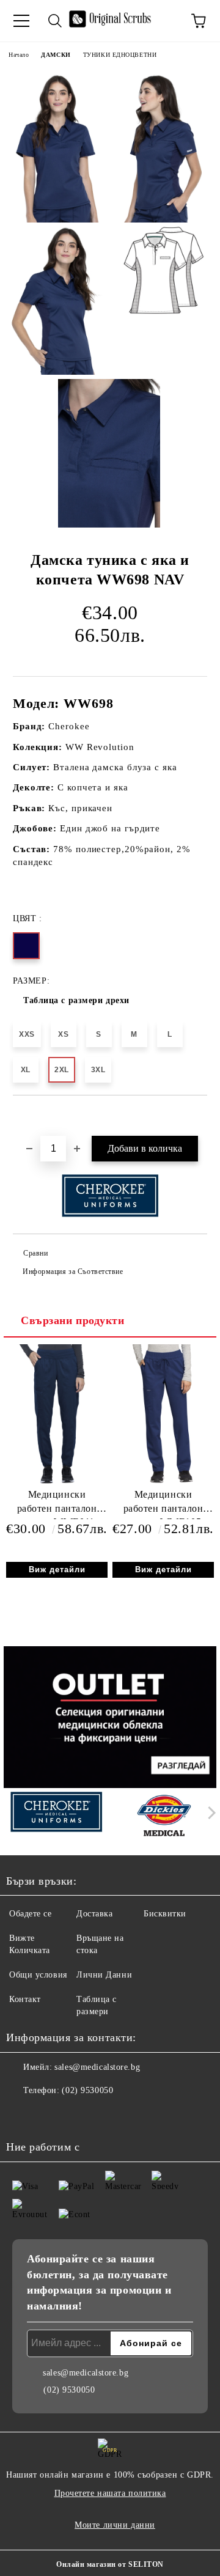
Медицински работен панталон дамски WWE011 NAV (57, 1504)
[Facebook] (22, 2115)
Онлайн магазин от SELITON (110, 2564)
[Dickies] (164, 1816)
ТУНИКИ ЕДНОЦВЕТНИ (120, 55)
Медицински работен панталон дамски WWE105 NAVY (163, 1504)
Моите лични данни (115, 2525)
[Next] (209, 1813)
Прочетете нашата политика (110, 2493)
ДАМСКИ (56, 55)
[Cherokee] (56, 1816)
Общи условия (38, 1975)
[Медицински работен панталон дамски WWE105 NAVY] (163, 1482)
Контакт (25, 1999)
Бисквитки (165, 1914)
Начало (19, 55)
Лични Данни (104, 1975)
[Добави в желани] (198, 1116)
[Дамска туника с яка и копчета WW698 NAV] (57, 148)
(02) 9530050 (87, 2090)
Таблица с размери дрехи (76, 1000)
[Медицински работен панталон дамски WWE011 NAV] (57, 1482)
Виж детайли (57, 1570)
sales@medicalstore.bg (97, 2067)
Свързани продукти (73, 1320)
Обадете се (31, 1914)
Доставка (94, 1914)
